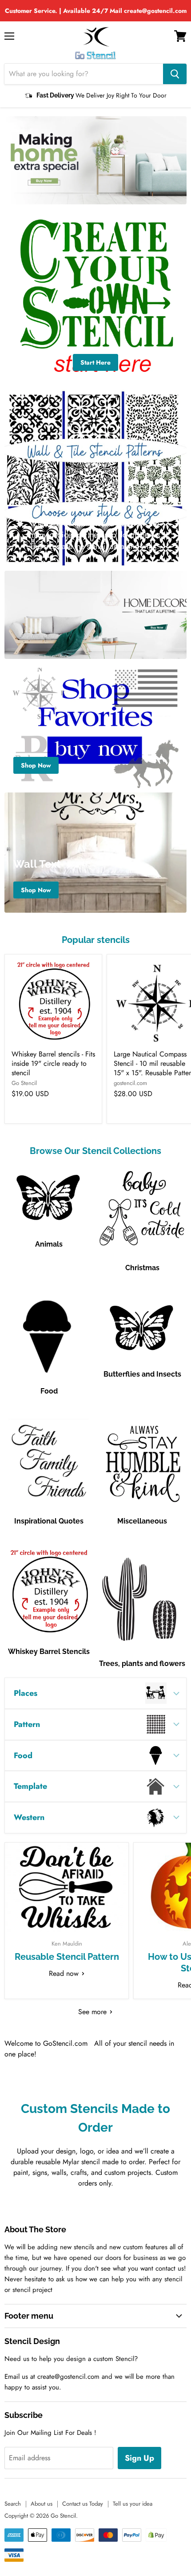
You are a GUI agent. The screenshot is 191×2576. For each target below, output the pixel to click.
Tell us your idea (133, 2504)
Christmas (142, 1268)
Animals (49, 1244)
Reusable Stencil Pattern (67, 1957)
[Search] (175, 74)
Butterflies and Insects (142, 1374)
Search (13, 2504)
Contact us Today (83, 2504)
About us (42, 2504)
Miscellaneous (142, 1521)
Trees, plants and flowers (142, 1664)
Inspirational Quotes (49, 1521)
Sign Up (139, 2458)
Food (49, 1391)
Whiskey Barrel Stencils (49, 1652)
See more (94, 2012)
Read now (65, 1973)
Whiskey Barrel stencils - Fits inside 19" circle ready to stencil (53, 1063)
